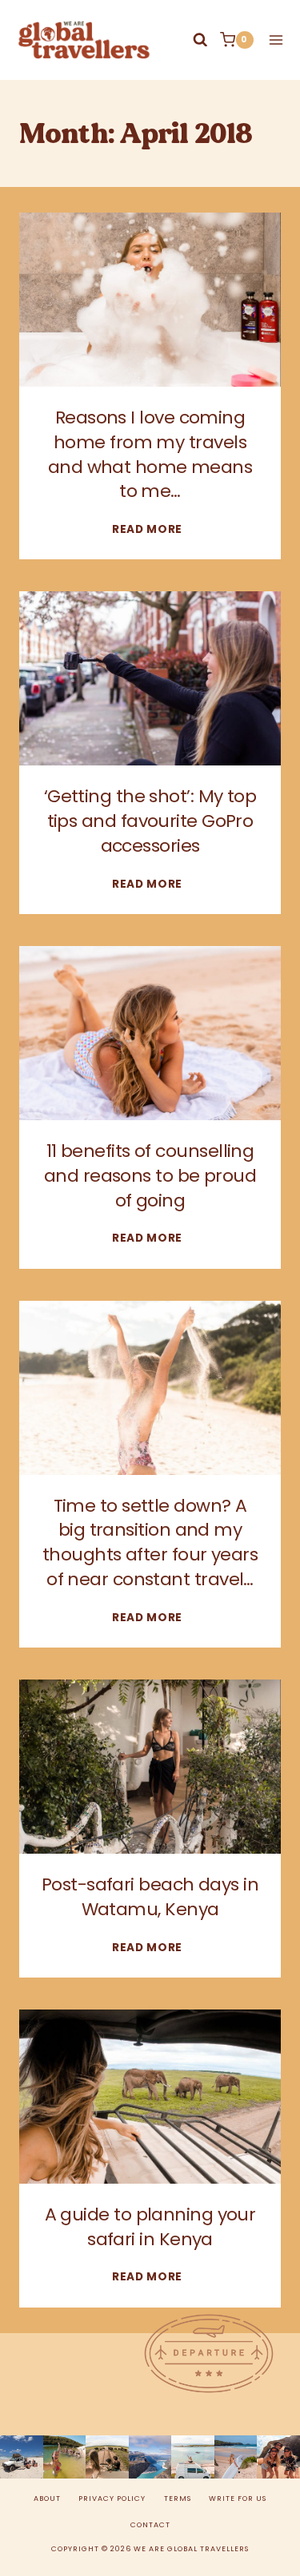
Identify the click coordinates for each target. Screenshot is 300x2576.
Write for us (238, 2498)
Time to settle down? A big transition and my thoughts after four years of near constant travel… (150, 1542)
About (47, 2498)
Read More (150, 529)
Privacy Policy (112, 2498)
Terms (178, 2498)
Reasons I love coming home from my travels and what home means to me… (150, 454)
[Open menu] (273, 40)
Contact (150, 2525)
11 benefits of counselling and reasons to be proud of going (150, 1176)
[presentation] (150, 300)
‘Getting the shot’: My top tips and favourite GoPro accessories (150, 821)
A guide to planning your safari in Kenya (150, 2227)
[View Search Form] (200, 40)
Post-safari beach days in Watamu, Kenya (150, 1897)
